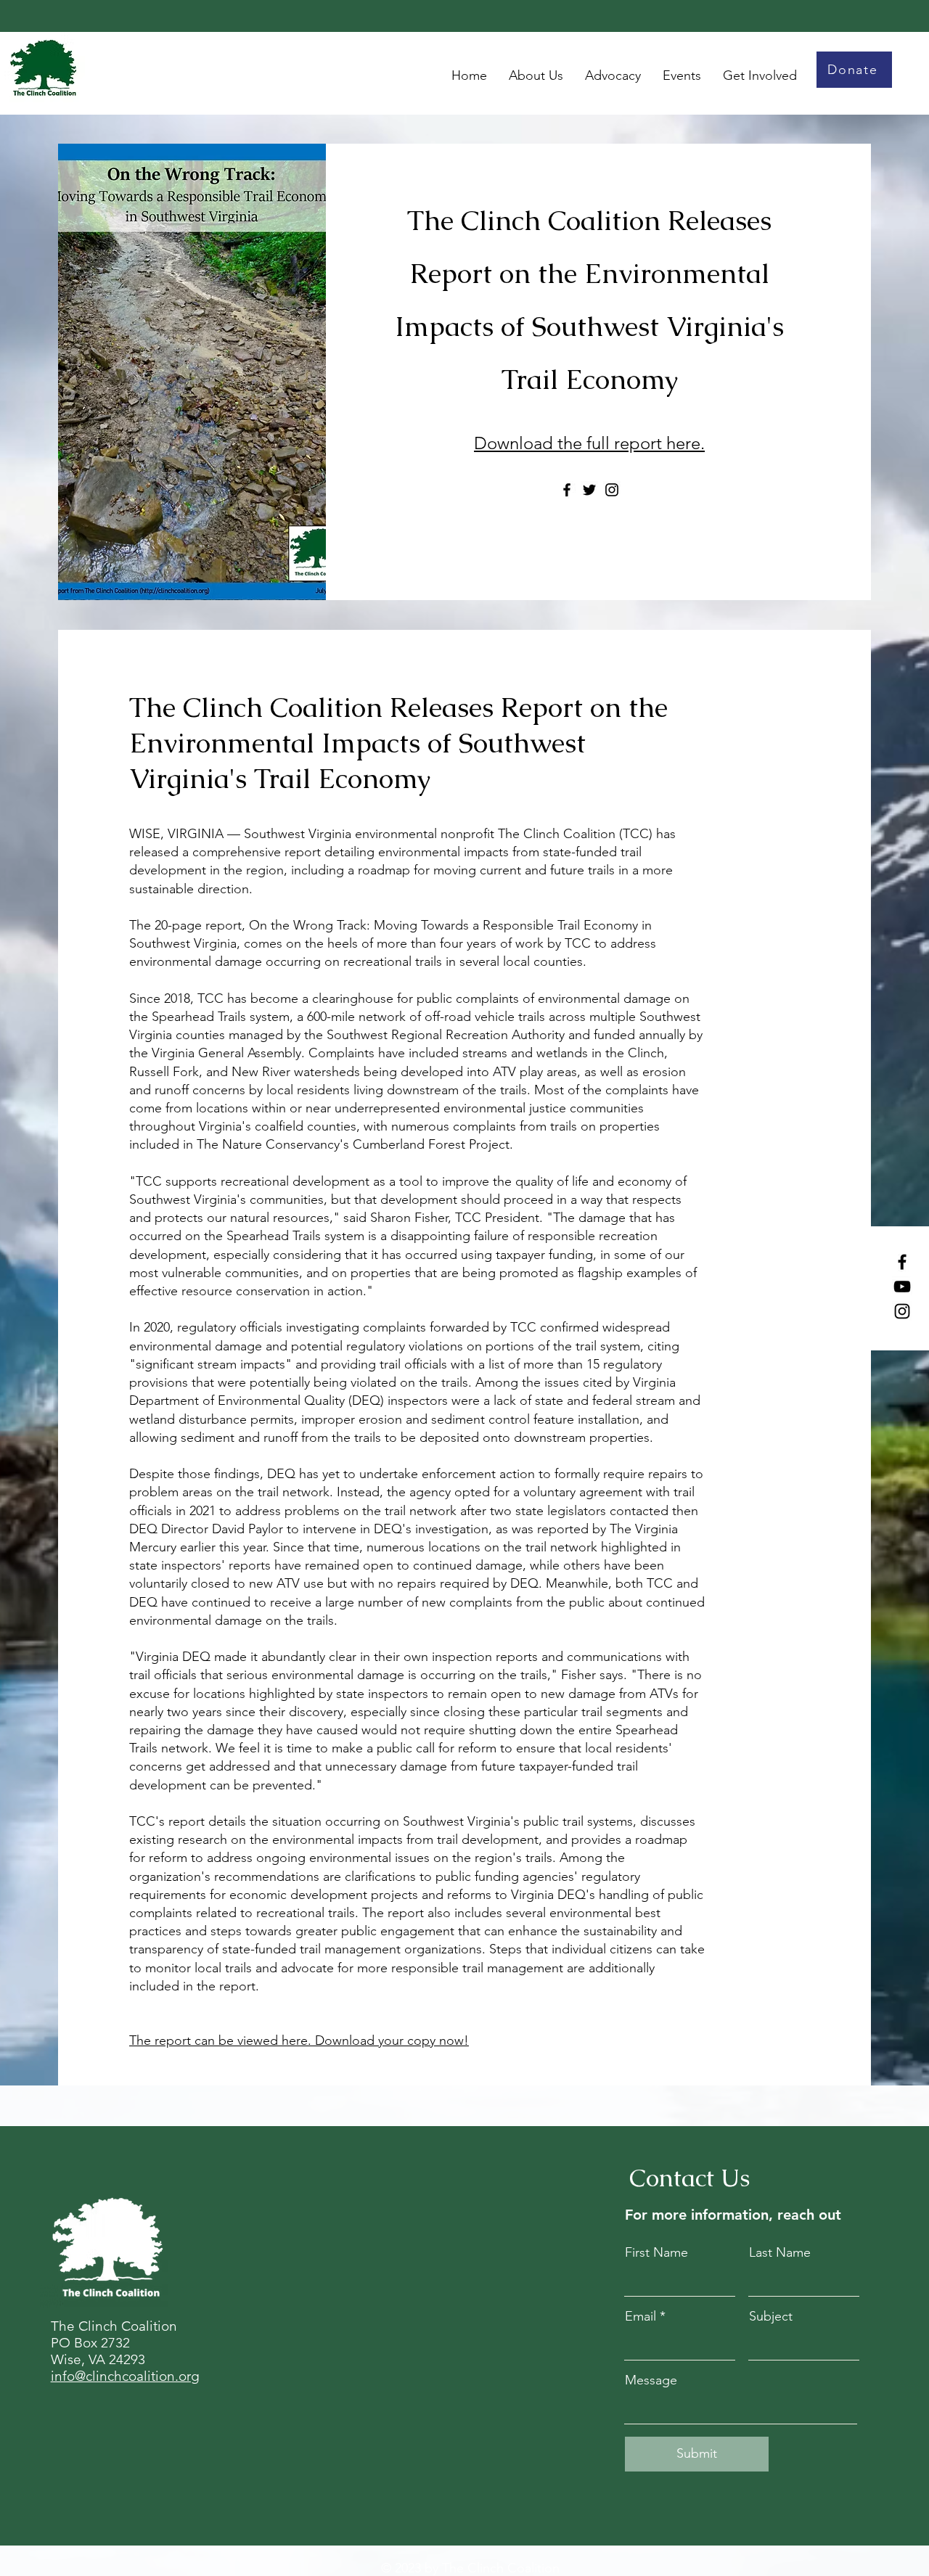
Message (651, 2380)
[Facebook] (902, 1262)
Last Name (780, 2252)
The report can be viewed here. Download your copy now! (299, 2040)
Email (641, 2316)
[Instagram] (902, 1311)
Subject (771, 2316)
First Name (656, 2252)
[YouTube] (902, 1287)
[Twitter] (589, 490)
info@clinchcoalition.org (125, 2376)
